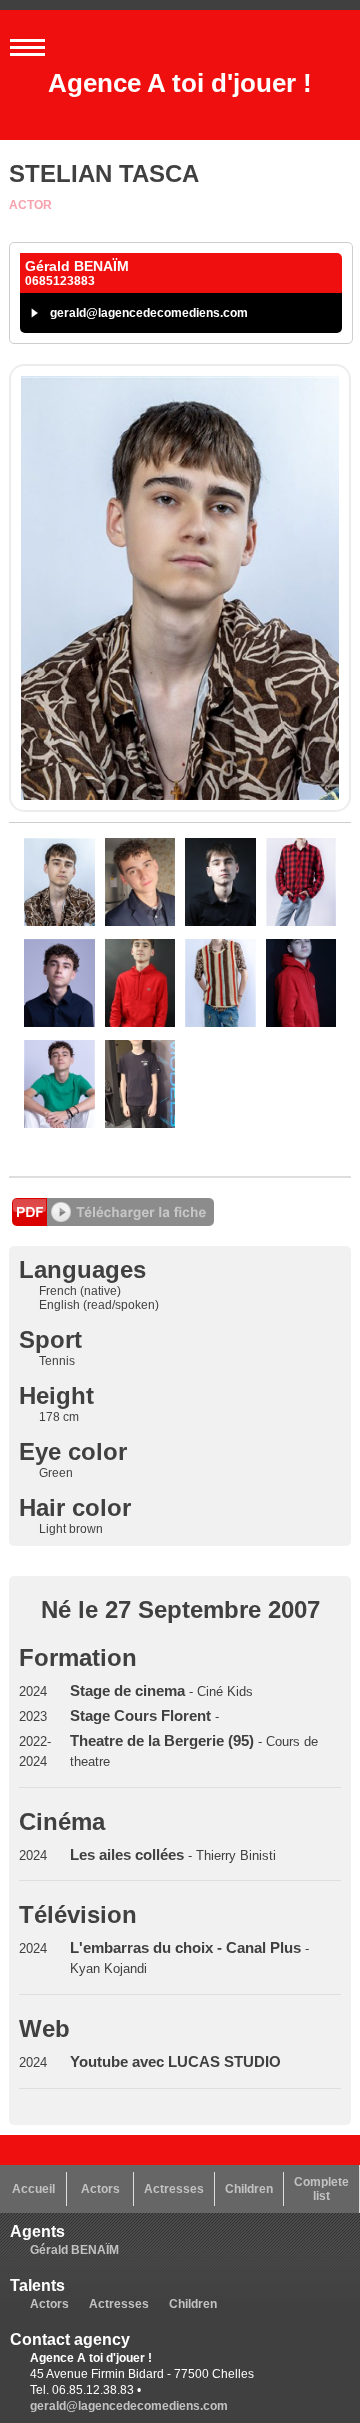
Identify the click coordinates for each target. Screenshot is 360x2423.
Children (249, 2189)
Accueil (33, 2189)
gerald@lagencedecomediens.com (149, 313)
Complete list (321, 2189)
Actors (100, 2189)
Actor (30, 205)
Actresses (174, 2189)
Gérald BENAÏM (74, 2250)
